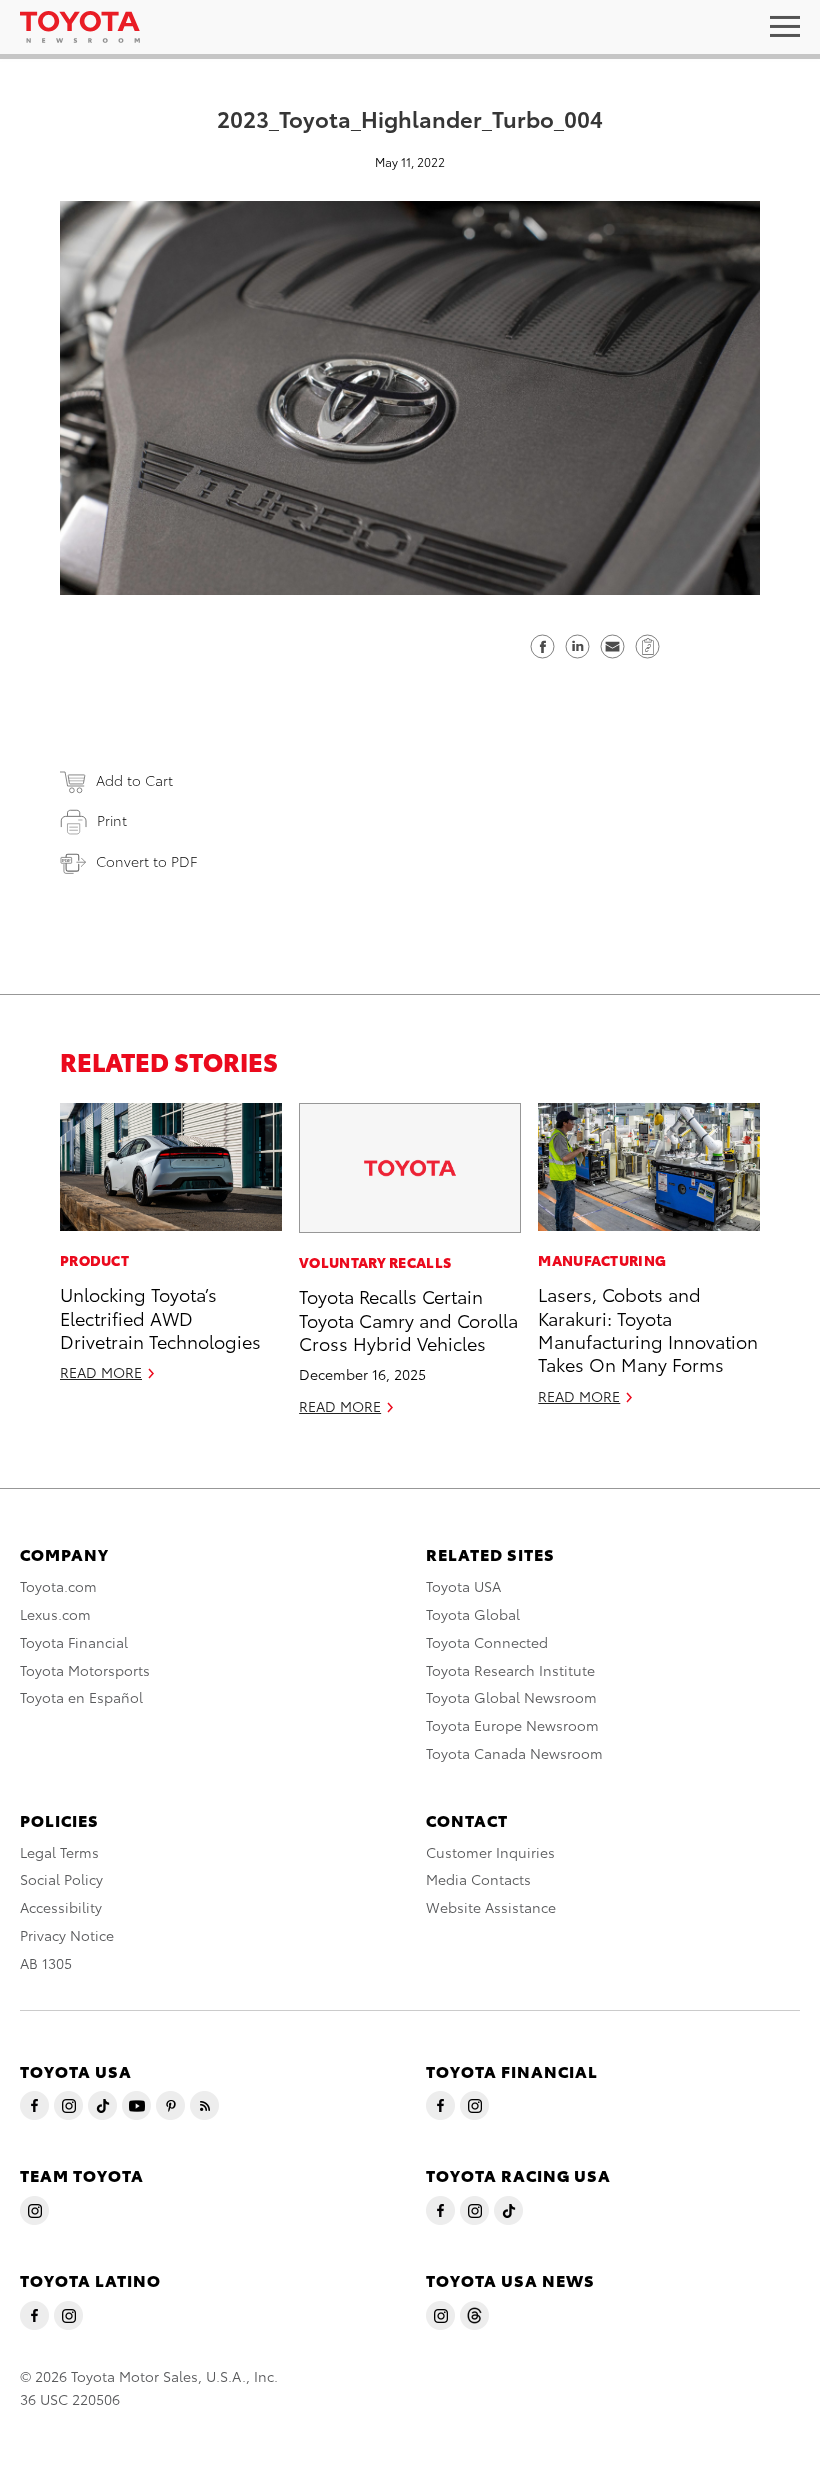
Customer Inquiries (490, 1852)
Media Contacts (478, 1879)
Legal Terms (59, 1852)
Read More (101, 1372)
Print (112, 820)
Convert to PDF (146, 861)
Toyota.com (58, 1586)
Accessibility (61, 1907)
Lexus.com (55, 1614)
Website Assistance (491, 1907)
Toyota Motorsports (85, 1670)
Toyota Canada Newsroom (514, 1753)
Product (94, 1260)
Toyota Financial (74, 1642)
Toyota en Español (81, 1697)
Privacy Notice (67, 1935)
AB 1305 (46, 1963)
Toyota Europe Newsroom (512, 1725)
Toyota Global (473, 1614)
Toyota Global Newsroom (511, 1697)
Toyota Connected (487, 1642)
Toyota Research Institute (510, 1670)
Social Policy (61, 1879)
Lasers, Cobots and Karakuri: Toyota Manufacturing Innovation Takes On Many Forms (648, 1328)
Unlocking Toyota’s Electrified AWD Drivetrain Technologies (160, 1317)
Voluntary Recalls (375, 1262)
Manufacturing (602, 1260)
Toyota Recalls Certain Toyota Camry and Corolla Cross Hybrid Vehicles (408, 1319)
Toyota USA (463, 1586)
